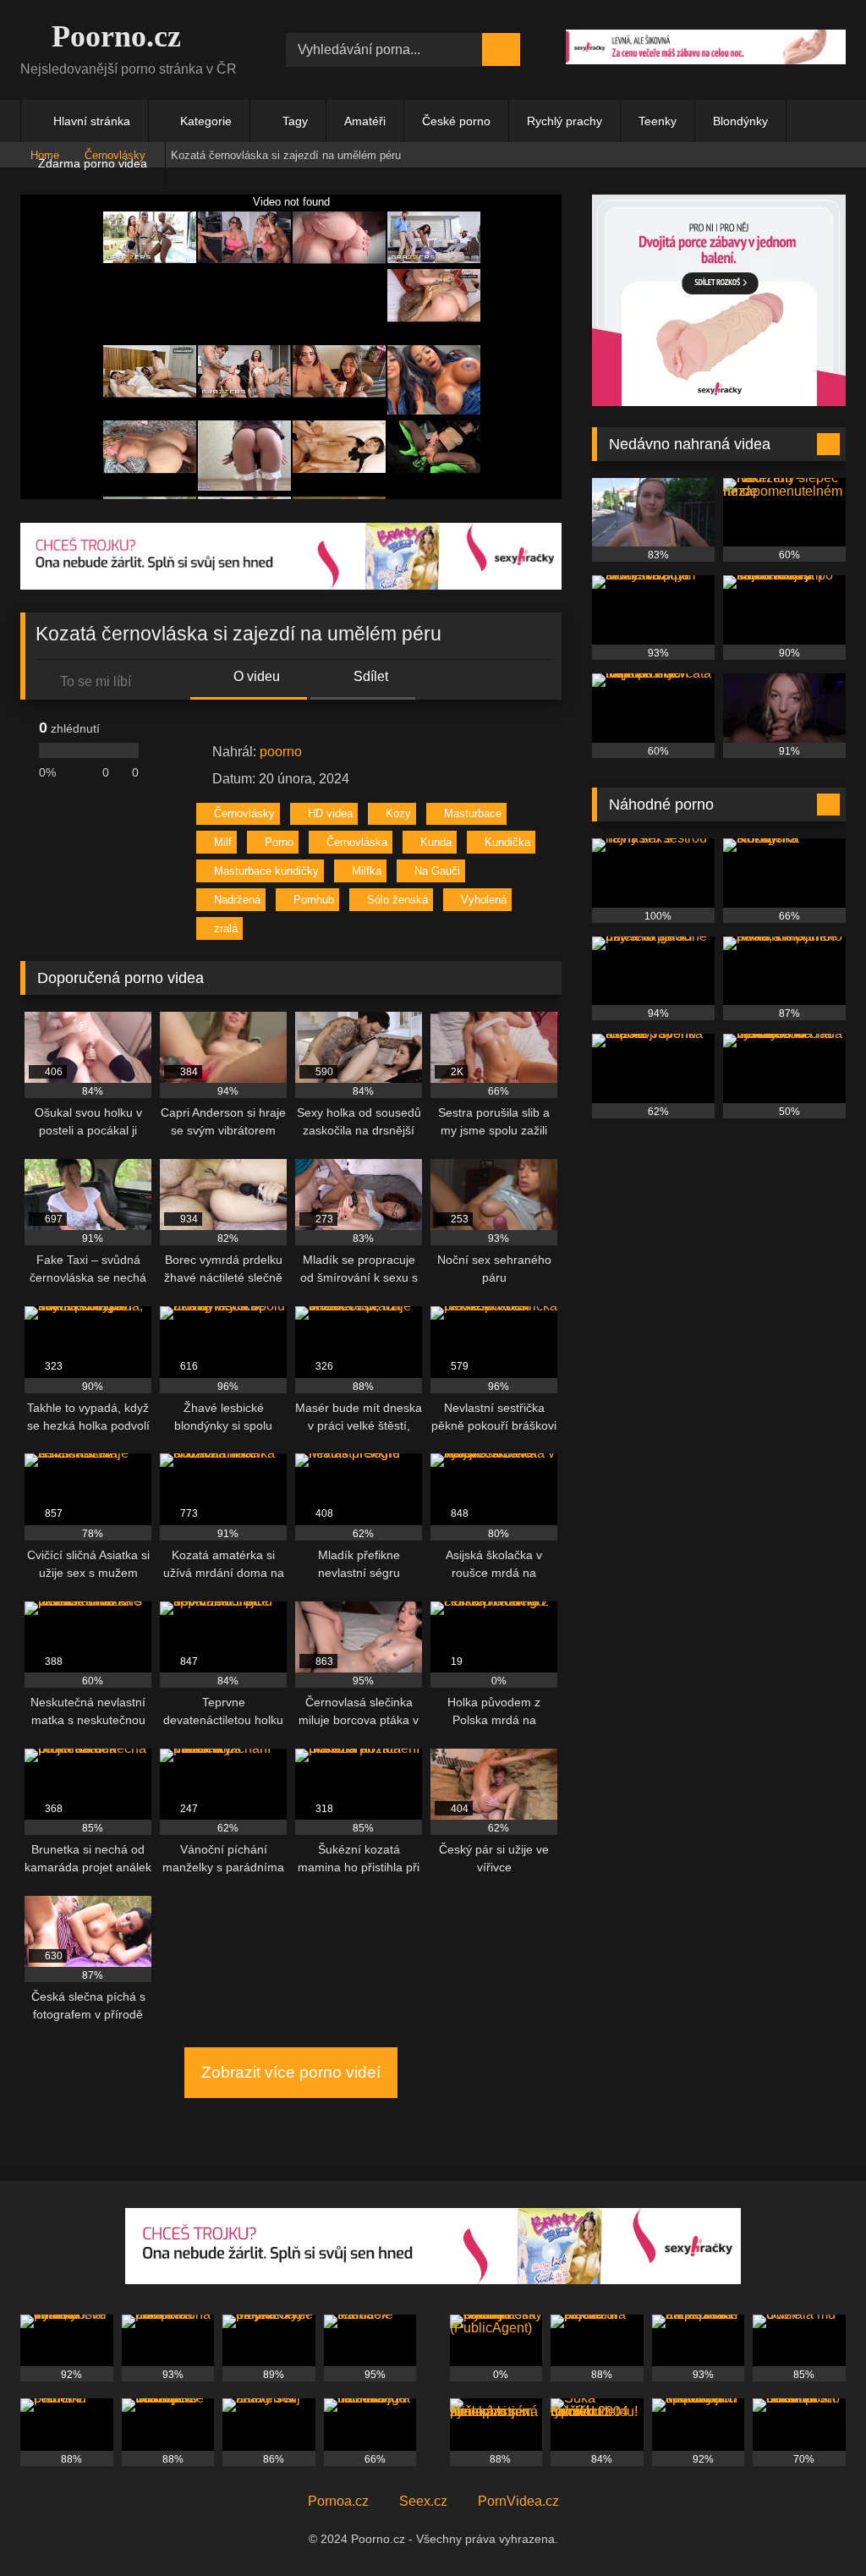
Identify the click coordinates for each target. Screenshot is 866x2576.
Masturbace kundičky (266, 871)
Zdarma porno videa (93, 163)
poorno (281, 752)
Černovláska (357, 842)
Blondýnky (740, 121)
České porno (456, 121)
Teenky (658, 121)
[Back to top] (815, 2526)
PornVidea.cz (518, 2501)
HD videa (330, 813)
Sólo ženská (397, 900)
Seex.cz (423, 2501)
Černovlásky (244, 813)
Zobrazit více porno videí (291, 2072)
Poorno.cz (112, 36)
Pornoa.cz (338, 2501)
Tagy (295, 121)
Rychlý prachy (565, 121)
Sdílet (369, 676)
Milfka (367, 871)
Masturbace (473, 813)
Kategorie (206, 121)
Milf (223, 842)
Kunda (436, 842)
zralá (226, 928)
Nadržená (237, 900)
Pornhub (314, 900)
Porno (279, 842)
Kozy (398, 813)
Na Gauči (437, 871)
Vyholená (484, 900)
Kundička (507, 842)
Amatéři (365, 121)
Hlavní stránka (92, 121)
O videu (255, 676)
